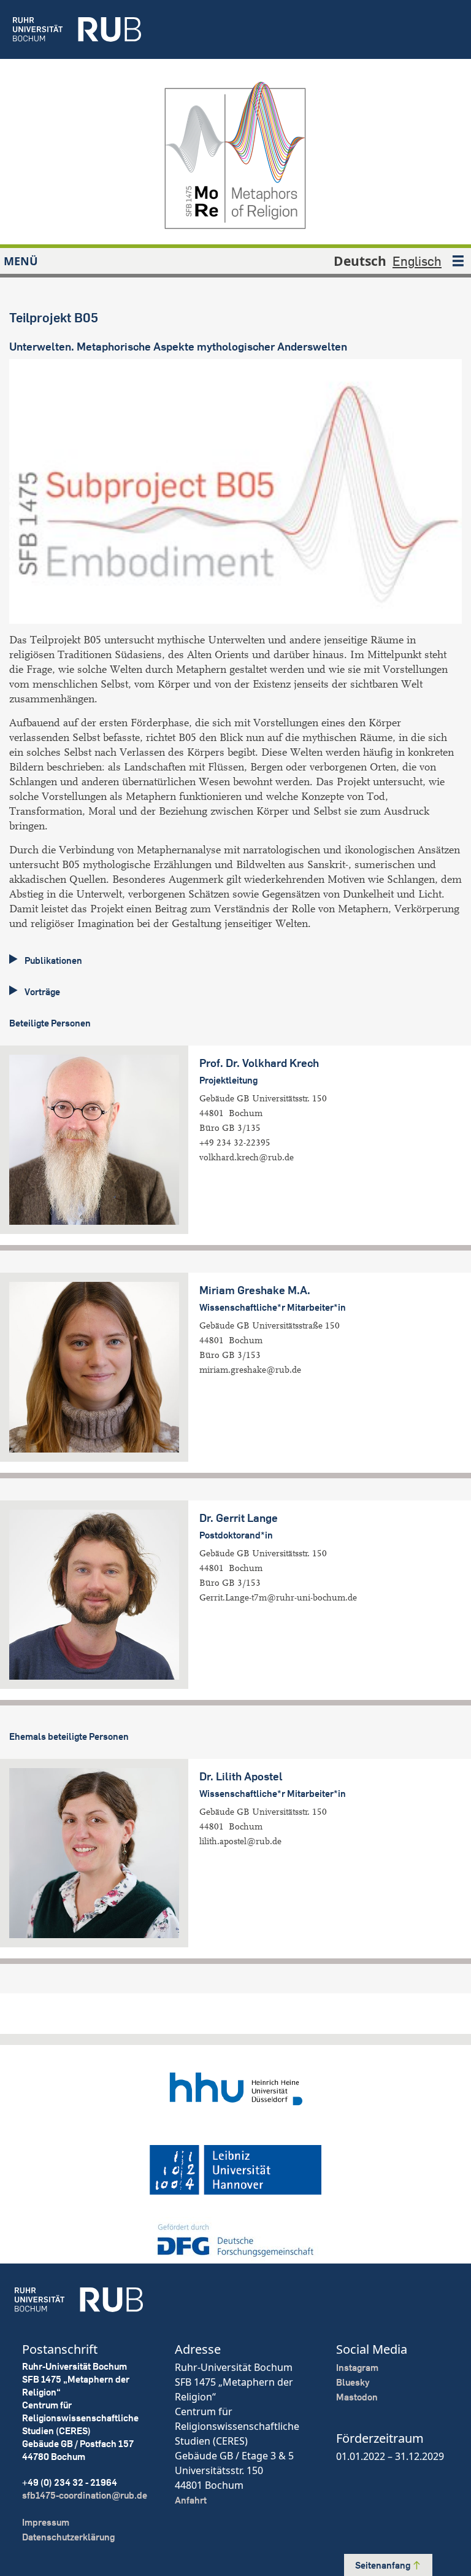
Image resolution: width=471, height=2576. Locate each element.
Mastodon (357, 2397)
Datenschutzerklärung (68, 2537)
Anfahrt (191, 2500)
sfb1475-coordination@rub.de (85, 2495)
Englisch (417, 261)
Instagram (357, 2368)
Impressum (46, 2522)
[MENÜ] (458, 261)
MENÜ (21, 261)
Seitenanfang (384, 2565)
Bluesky (353, 2382)
